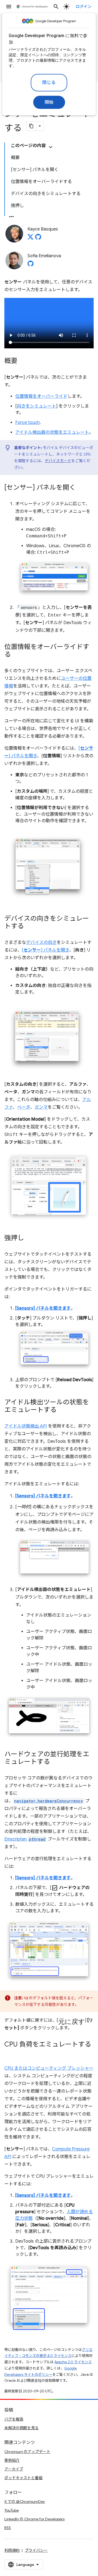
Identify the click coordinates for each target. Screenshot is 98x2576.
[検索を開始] (56, 7)
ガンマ (41, 1107)
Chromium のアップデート (27, 2452)
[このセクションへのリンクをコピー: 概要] (23, 361)
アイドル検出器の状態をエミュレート (52, 432)
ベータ (24, 1107)
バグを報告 (14, 2419)
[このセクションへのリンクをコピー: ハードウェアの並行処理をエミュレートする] (56, 1762)
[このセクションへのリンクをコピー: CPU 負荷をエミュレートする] (10, 2053)
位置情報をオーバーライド (41, 396)
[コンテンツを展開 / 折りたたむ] (51, 147)
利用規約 (12, 2550)
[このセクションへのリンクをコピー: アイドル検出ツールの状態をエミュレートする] (62, 1410)
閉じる (49, 83)
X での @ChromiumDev (25, 2502)
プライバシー (36, 2550)
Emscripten (25, 1839)
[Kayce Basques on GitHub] (38, 238)
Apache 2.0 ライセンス (73, 2362)
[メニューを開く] (9, 7)
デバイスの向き (41, 943)
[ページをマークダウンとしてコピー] (31, 126)
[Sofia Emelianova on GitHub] (30, 265)
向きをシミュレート (36, 406)
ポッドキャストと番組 (23, 2478)
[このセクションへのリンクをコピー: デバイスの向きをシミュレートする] (29, 926)
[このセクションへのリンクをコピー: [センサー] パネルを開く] (81, 488)
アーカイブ (14, 2469)
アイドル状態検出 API (26, 1426)
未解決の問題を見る (22, 2428)
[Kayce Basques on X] (30, 238)
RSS (8, 2528)
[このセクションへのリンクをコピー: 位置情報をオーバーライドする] (16, 655)
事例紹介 (12, 2460)
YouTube (12, 2510)
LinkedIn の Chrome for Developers (34, 2519)
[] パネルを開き (45, 950)
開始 (49, 102)
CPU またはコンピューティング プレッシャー (49, 2068)
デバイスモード (58, 461)
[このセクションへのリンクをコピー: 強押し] (29, 1238)
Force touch (27, 423)
